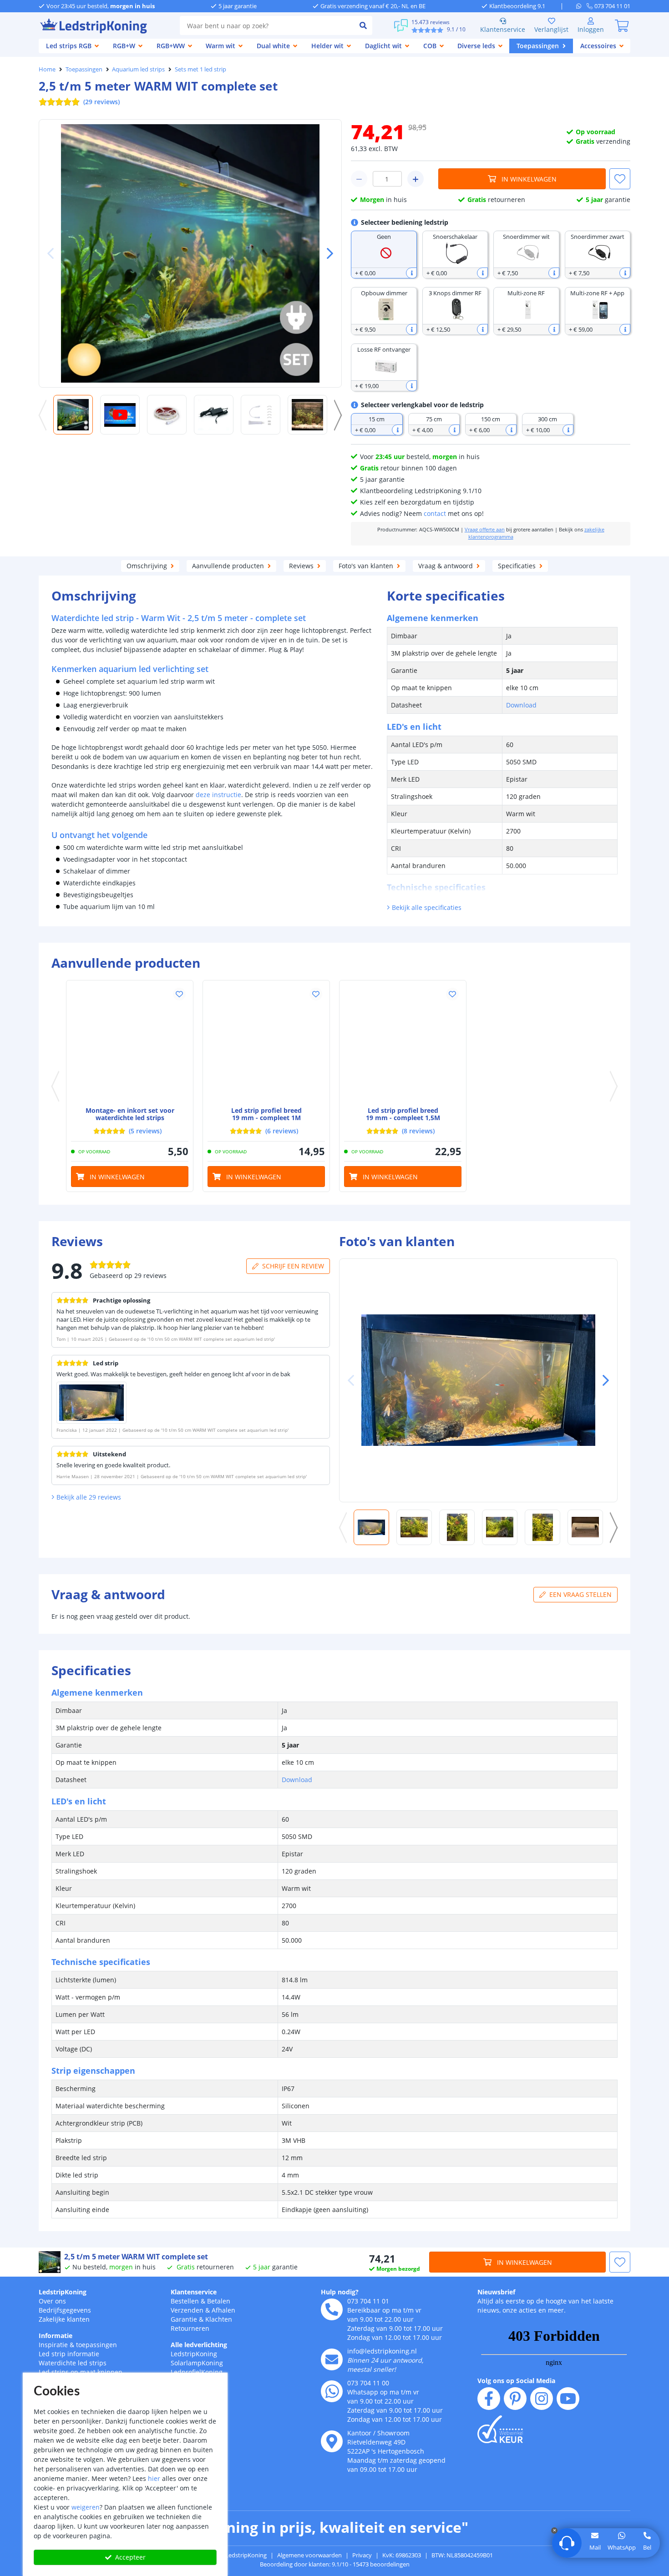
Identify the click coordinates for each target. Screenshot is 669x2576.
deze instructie (218, 795)
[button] (326, 253)
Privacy (362, 2555)
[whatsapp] (581, 6)
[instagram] (542, 2399)
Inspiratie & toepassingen (78, 2345)
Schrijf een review (293, 1266)
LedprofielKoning (197, 2372)
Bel (647, 2547)
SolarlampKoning (197, 2363)
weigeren (86, 2507)
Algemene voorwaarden (309, 2555)
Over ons (52, 2301)
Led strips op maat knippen (81, 2372)
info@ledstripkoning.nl (382, 2351)
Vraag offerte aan (485, 530)
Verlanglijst (551, 29)
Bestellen (185, 2301)
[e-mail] (332, 2359)
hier (154, 2478)
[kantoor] (332, 2441)
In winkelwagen (529, 179)
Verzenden (187, 2310)
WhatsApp (622, 2547)
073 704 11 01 (368, 2301)
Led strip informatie (69, 2354)
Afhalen (223, 2310)
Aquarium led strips (138, 69)
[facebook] (489, 2399)
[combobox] (267, 25)
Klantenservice (503, 29)
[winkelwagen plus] (416, 179)
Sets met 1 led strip (200, 69)
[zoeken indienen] (363, 25)
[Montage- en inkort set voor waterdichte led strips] (130, 1044)
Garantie (184, 2319)
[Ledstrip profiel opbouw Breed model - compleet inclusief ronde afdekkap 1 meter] (266, 1044)
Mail (595, 2547)
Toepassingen (84, 69)
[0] (622, 25)
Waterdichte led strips (73, 2363)
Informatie (56, 2336)
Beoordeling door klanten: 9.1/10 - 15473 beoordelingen (335, 2564)
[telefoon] (332, 2309)
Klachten (219, 2319)
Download (521, 705)
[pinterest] (515, 2399)
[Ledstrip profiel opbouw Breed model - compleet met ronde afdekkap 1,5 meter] (403, 1044)
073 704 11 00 (368, 2383)
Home (47, 69)
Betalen (219, 2301)
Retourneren (190, 2328)
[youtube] (568, 2399)
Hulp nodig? (340, 2292)
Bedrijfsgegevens (65, 2310)
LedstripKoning (63, 2292)
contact (435, 513)
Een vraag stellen (580, 1594)
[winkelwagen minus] (359, 179)
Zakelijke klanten (64, 2319)
